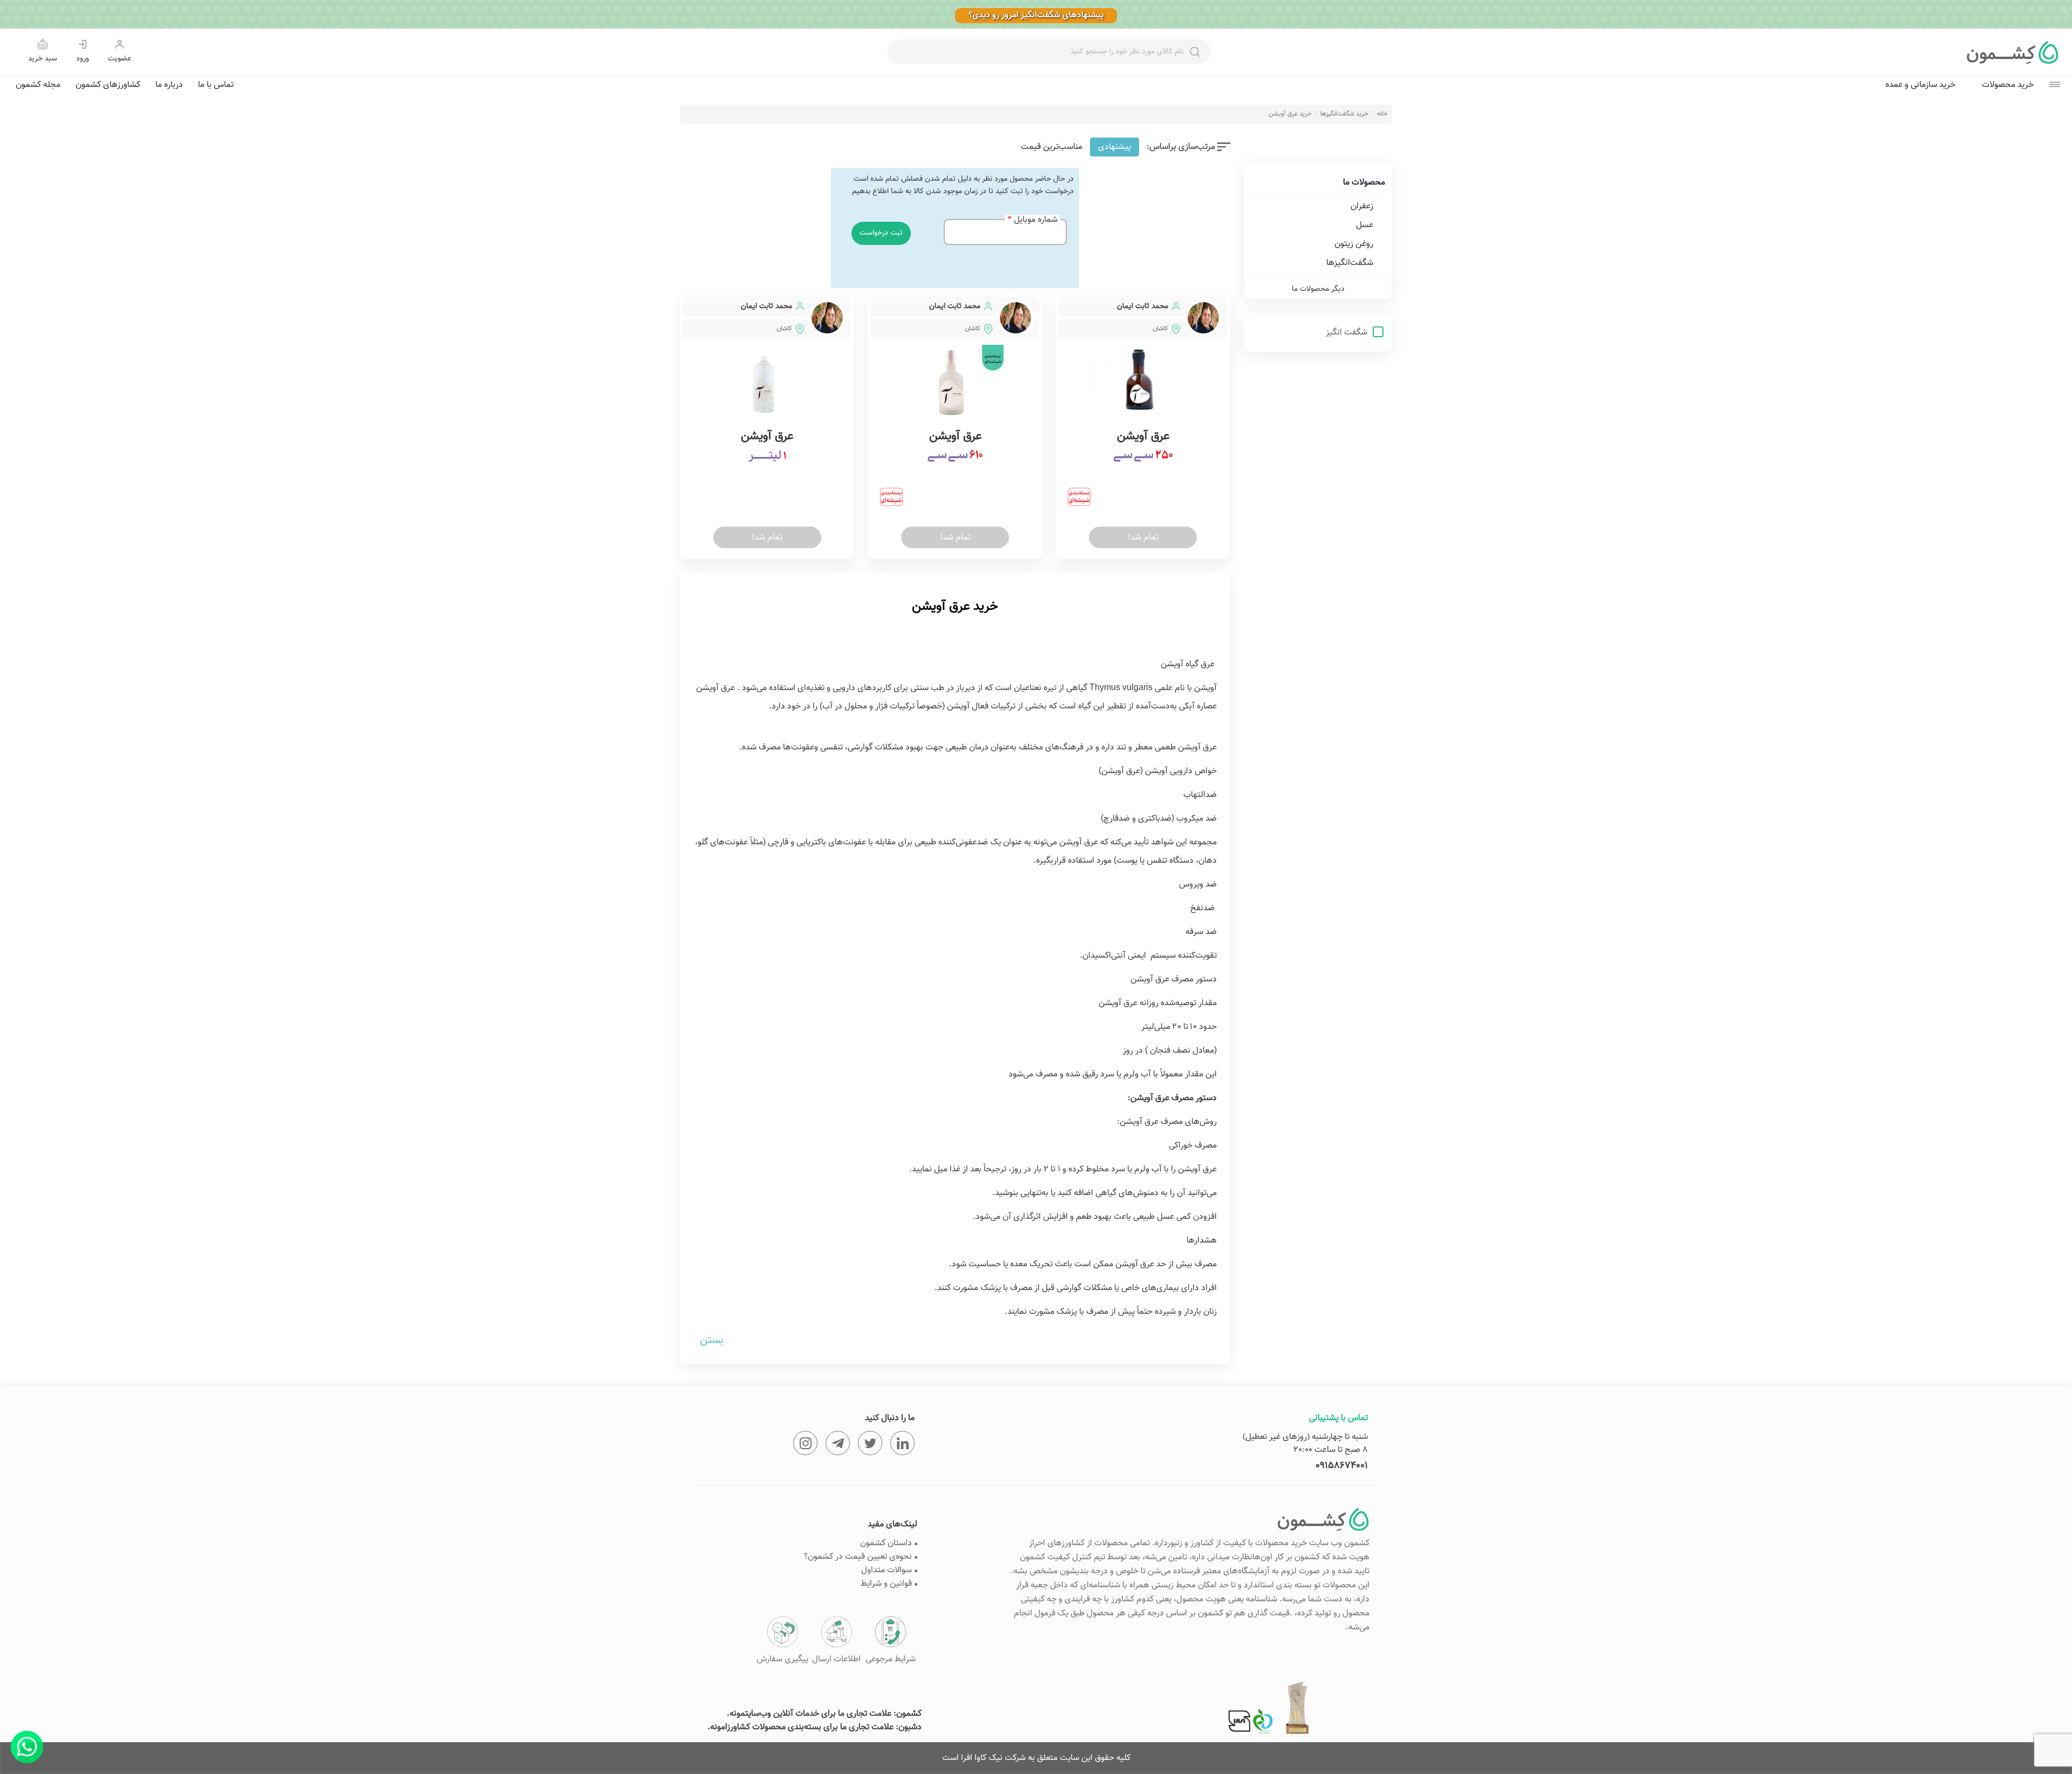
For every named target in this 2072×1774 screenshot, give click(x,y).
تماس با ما (216, 85)
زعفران (1362, 206)
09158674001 (1342, 1466)
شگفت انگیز (1348, 333)
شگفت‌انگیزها (1350, 263)
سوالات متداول (887, 1570)
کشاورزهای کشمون (108, 85)
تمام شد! (1143, 538)
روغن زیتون (1354, 244)
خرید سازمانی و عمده (1920, 85)
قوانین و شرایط (886, 1584)
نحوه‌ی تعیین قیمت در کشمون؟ (858, 1557)
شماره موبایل (1036, 220)
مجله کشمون (38, 85)
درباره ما (169, 85)
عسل (1365, 225)
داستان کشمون (886, 1543)
